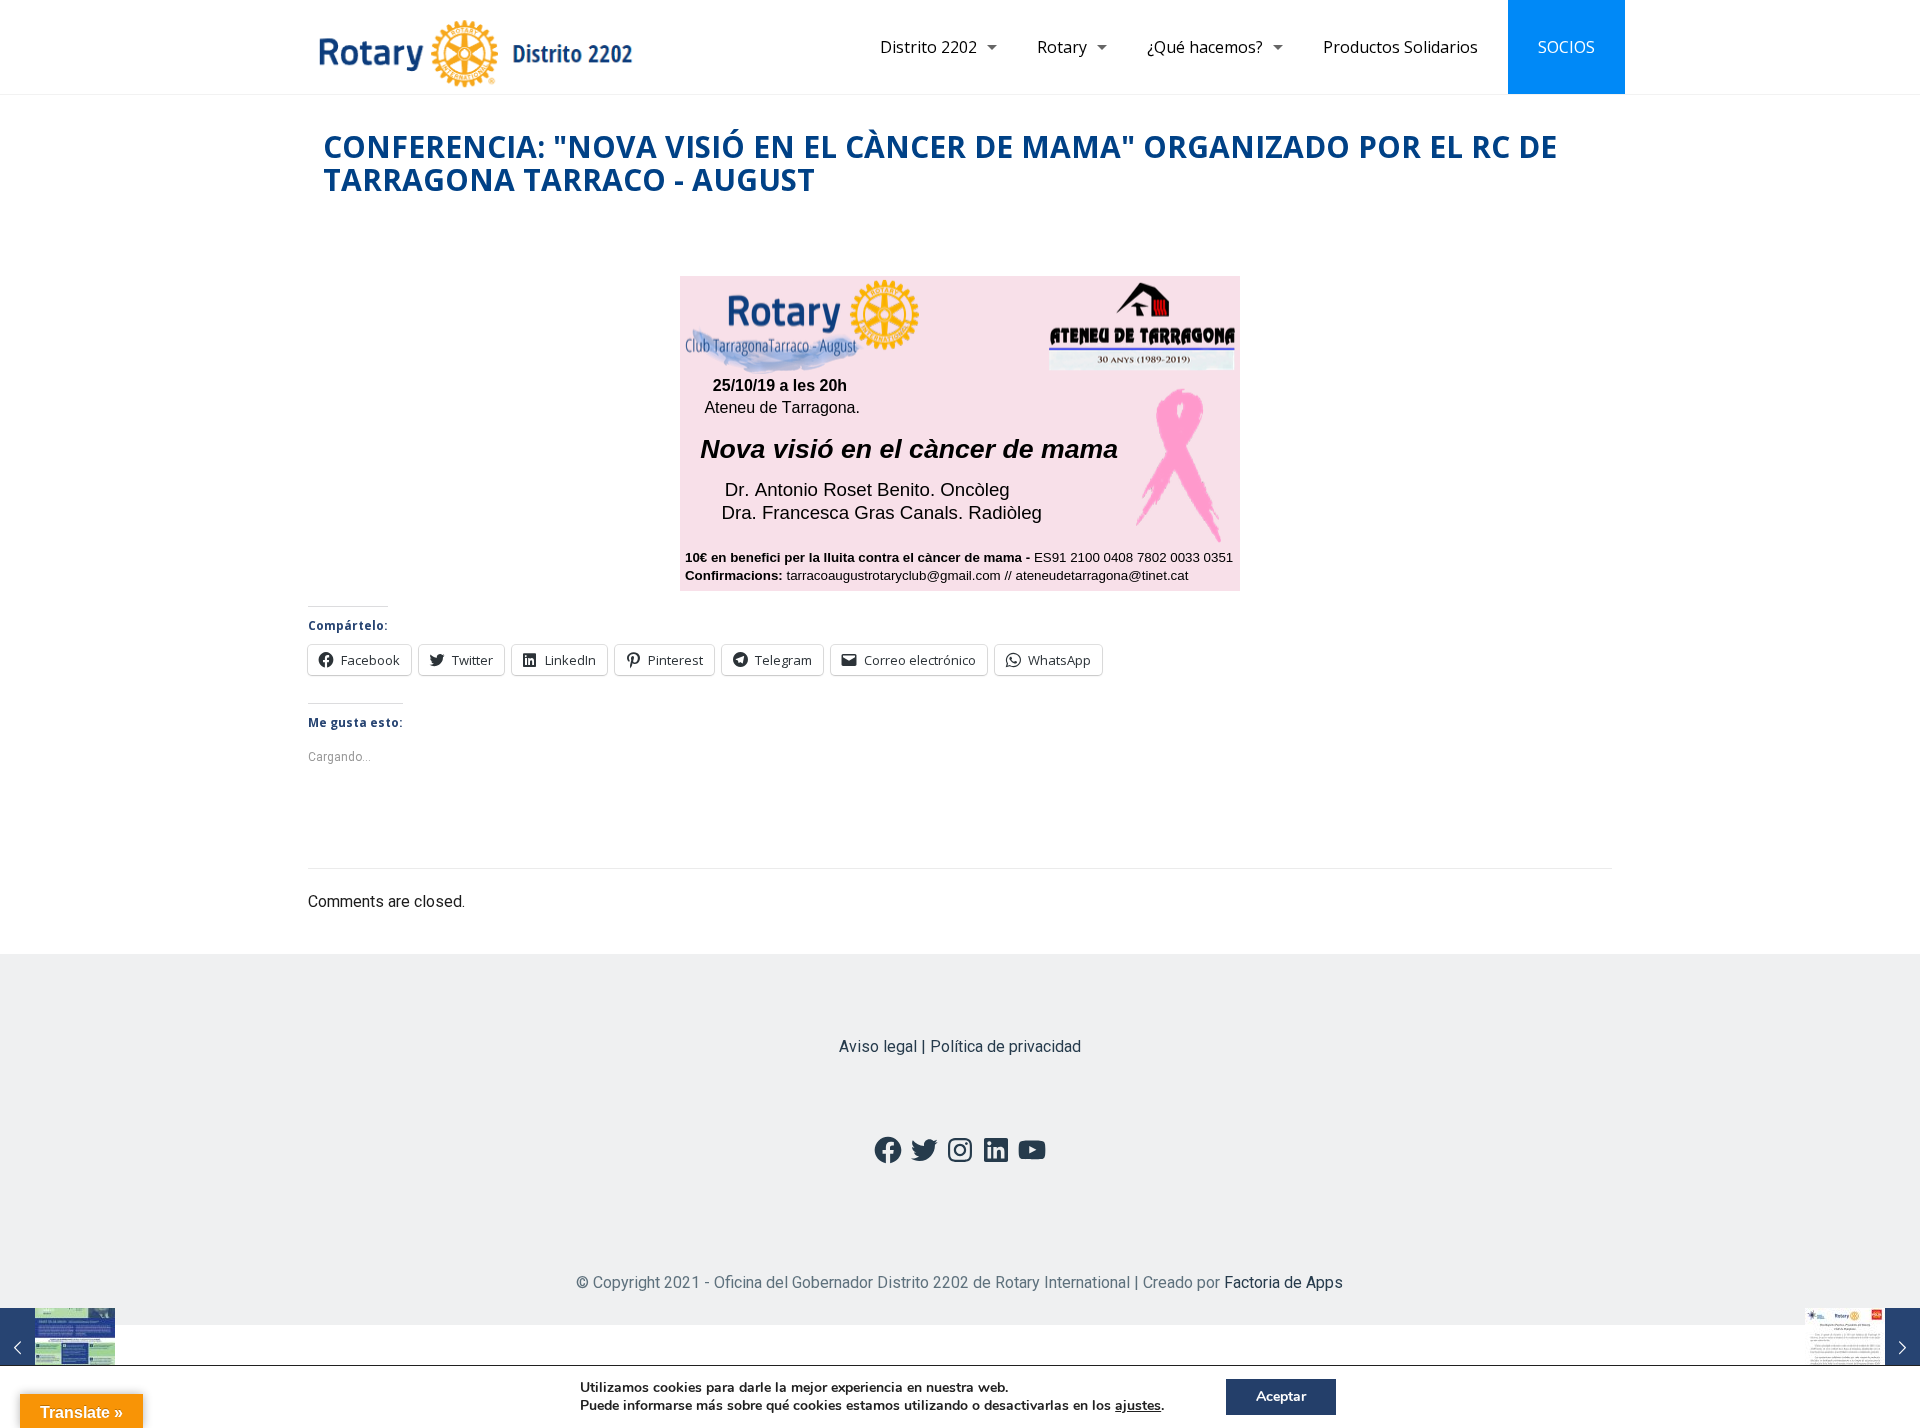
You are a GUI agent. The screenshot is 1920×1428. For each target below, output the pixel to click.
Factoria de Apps (1283, 1282)
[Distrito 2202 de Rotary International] (475, 47)
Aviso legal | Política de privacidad (960, 1046)
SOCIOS (1566, 47)
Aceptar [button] (1281, 1396)
